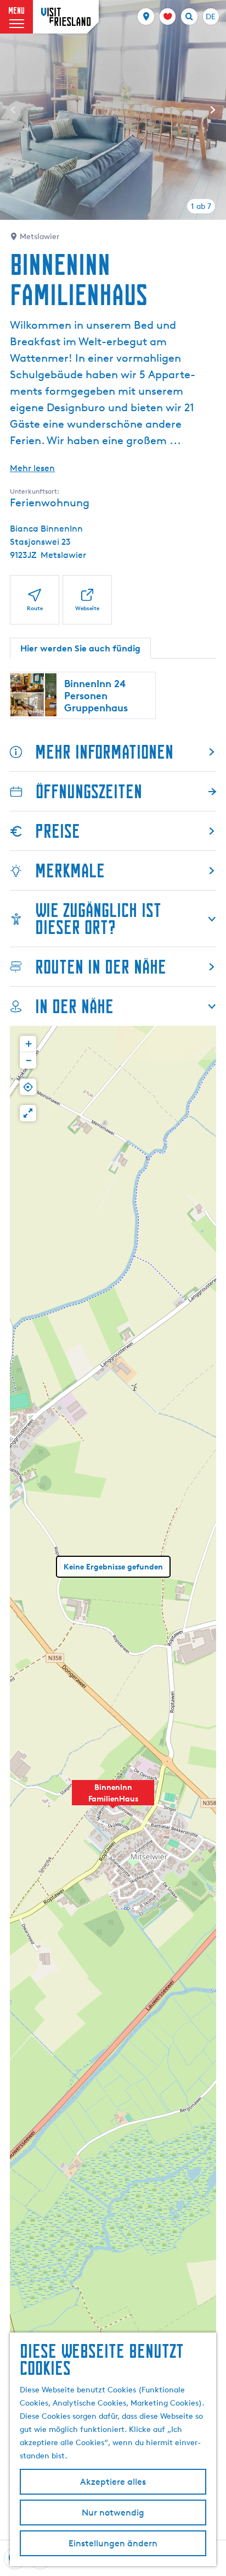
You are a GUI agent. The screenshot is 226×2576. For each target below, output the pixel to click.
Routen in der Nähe (101, 967)
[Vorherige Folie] (13, 110)
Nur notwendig (113, 2513)
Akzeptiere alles (113, 2482)
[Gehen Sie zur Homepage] (66, 17)
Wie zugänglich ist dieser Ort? (98, 919)
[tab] (201, 206)
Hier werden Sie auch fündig (80, 648)
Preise (58, 831)
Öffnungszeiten (89, 791)
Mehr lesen (32, 468)
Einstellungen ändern (113, 2543)
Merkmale (70, 870)
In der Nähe (74, 1006)
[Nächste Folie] (213, 110)
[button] (113, 1799)
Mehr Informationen (104, 752)
